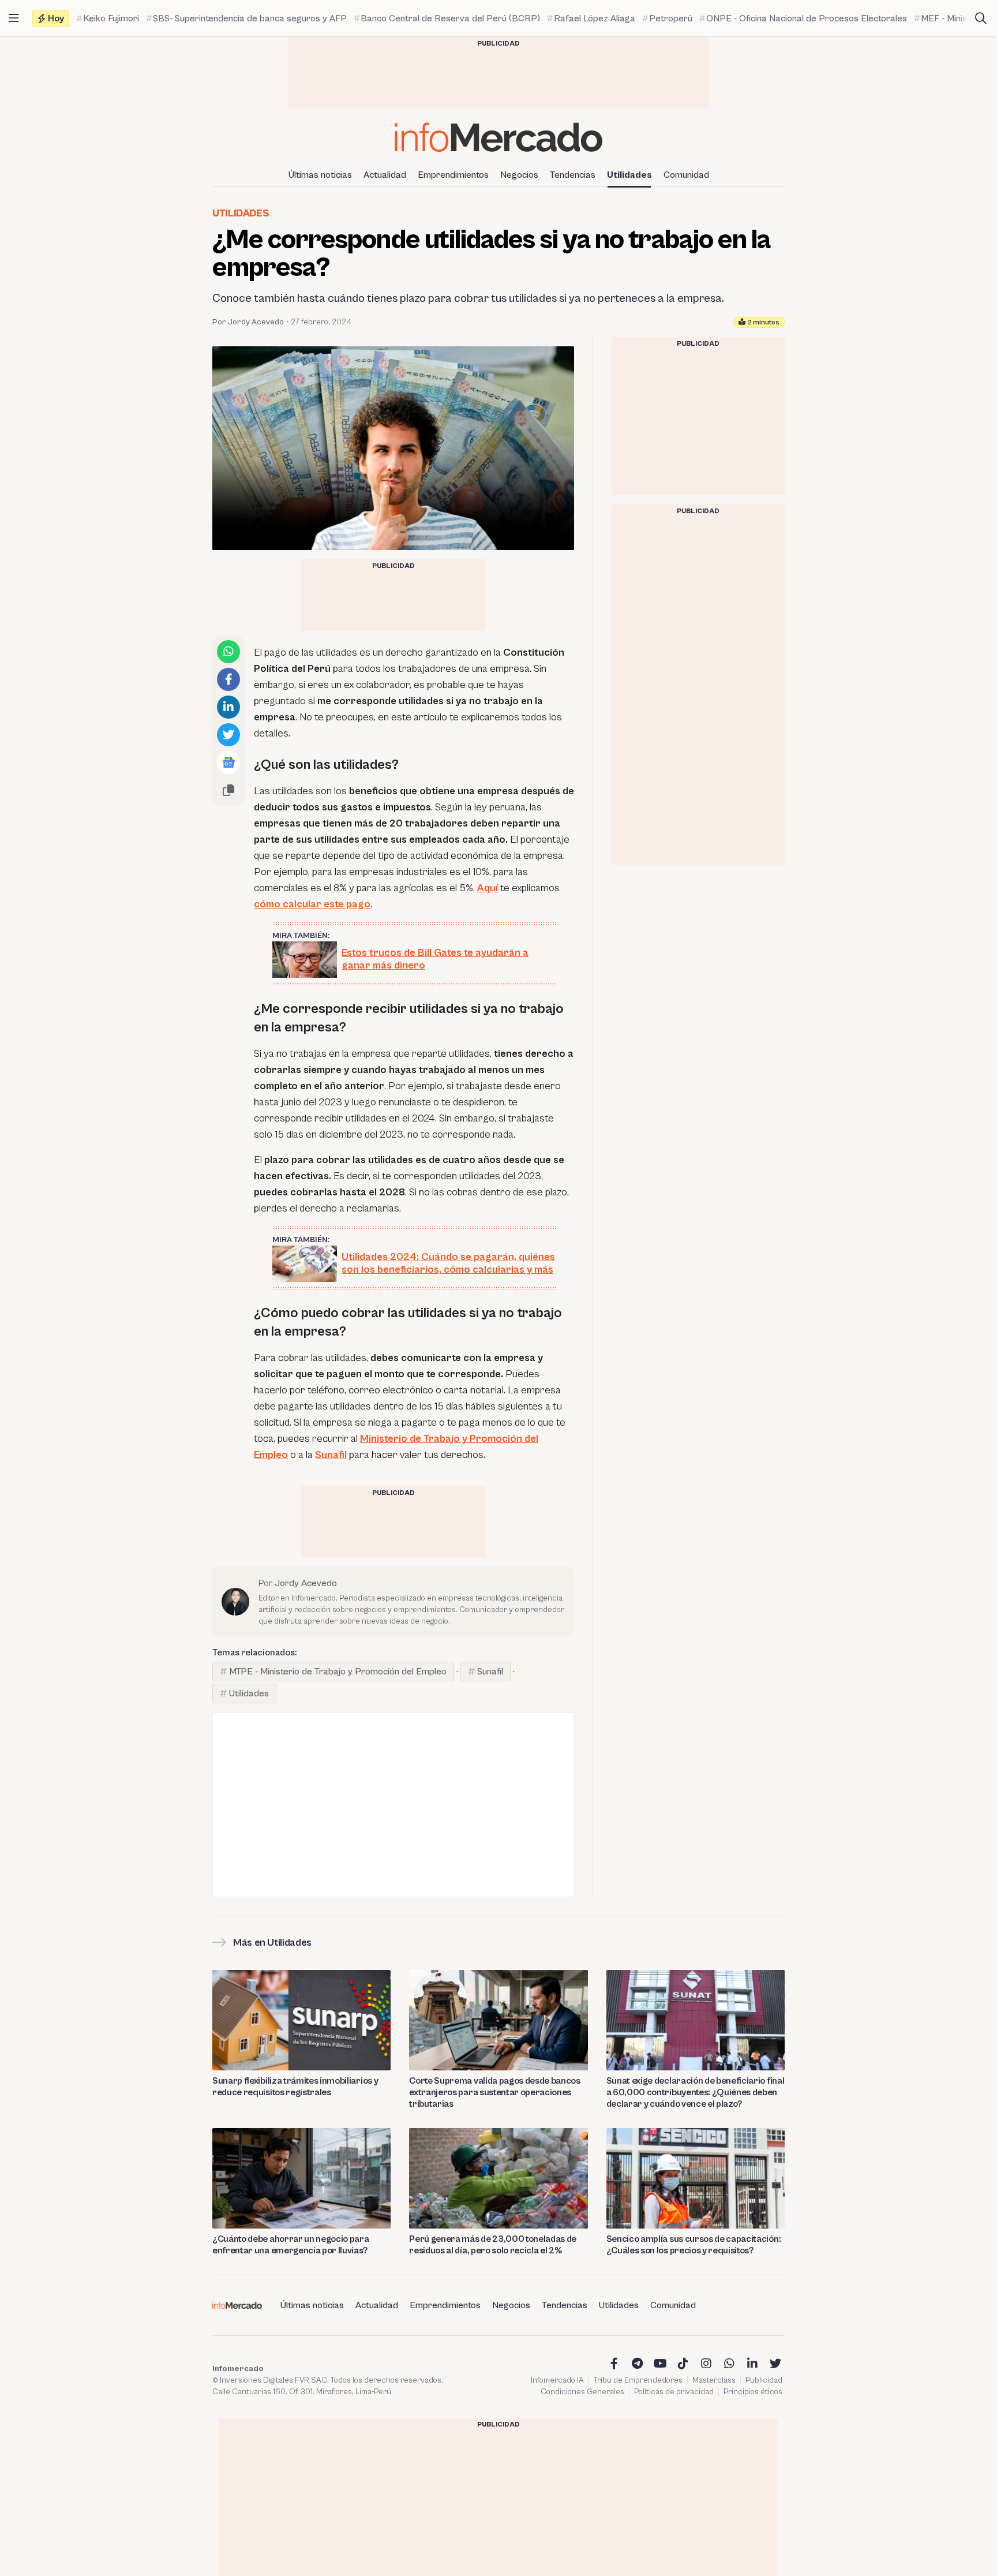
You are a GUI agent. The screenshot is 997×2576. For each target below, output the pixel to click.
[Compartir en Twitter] (228, 735)
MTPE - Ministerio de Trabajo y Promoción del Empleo (338, 1672)
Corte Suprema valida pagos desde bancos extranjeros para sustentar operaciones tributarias (495, 2092)
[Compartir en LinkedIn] (228, 707)
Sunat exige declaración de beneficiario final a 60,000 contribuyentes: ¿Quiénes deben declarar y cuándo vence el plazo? (696, 2092)
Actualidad (385, 175)
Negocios (519, 175)
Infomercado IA (557, 2380)
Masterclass (714, 2380)
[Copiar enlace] (228, 790)
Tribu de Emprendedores (638, 2380)
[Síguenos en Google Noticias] (228, 762)
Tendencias (573, 175)
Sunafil (490, 1672)
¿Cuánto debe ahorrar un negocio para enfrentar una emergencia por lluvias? (291, 2245)
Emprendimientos (453, 175)
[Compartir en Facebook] (228, 679)
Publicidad (764, 2380)
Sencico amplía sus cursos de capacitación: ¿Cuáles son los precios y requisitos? (694, 2245)
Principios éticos (753, 2392)
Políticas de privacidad (674, 2392)
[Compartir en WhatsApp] (228, 652)
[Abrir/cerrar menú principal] (14, 18)
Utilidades (629, 175)
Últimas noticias (320, 175)
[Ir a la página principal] (498, 137)
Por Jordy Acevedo (248, 322)
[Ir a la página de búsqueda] (981, 18)
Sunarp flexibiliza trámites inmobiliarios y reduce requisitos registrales (295, 2087)
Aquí (488, 888)
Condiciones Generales (582, 2392)
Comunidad (686, 175)
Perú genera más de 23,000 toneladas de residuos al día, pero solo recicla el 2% (493, 2245)
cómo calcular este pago (312, 904)
